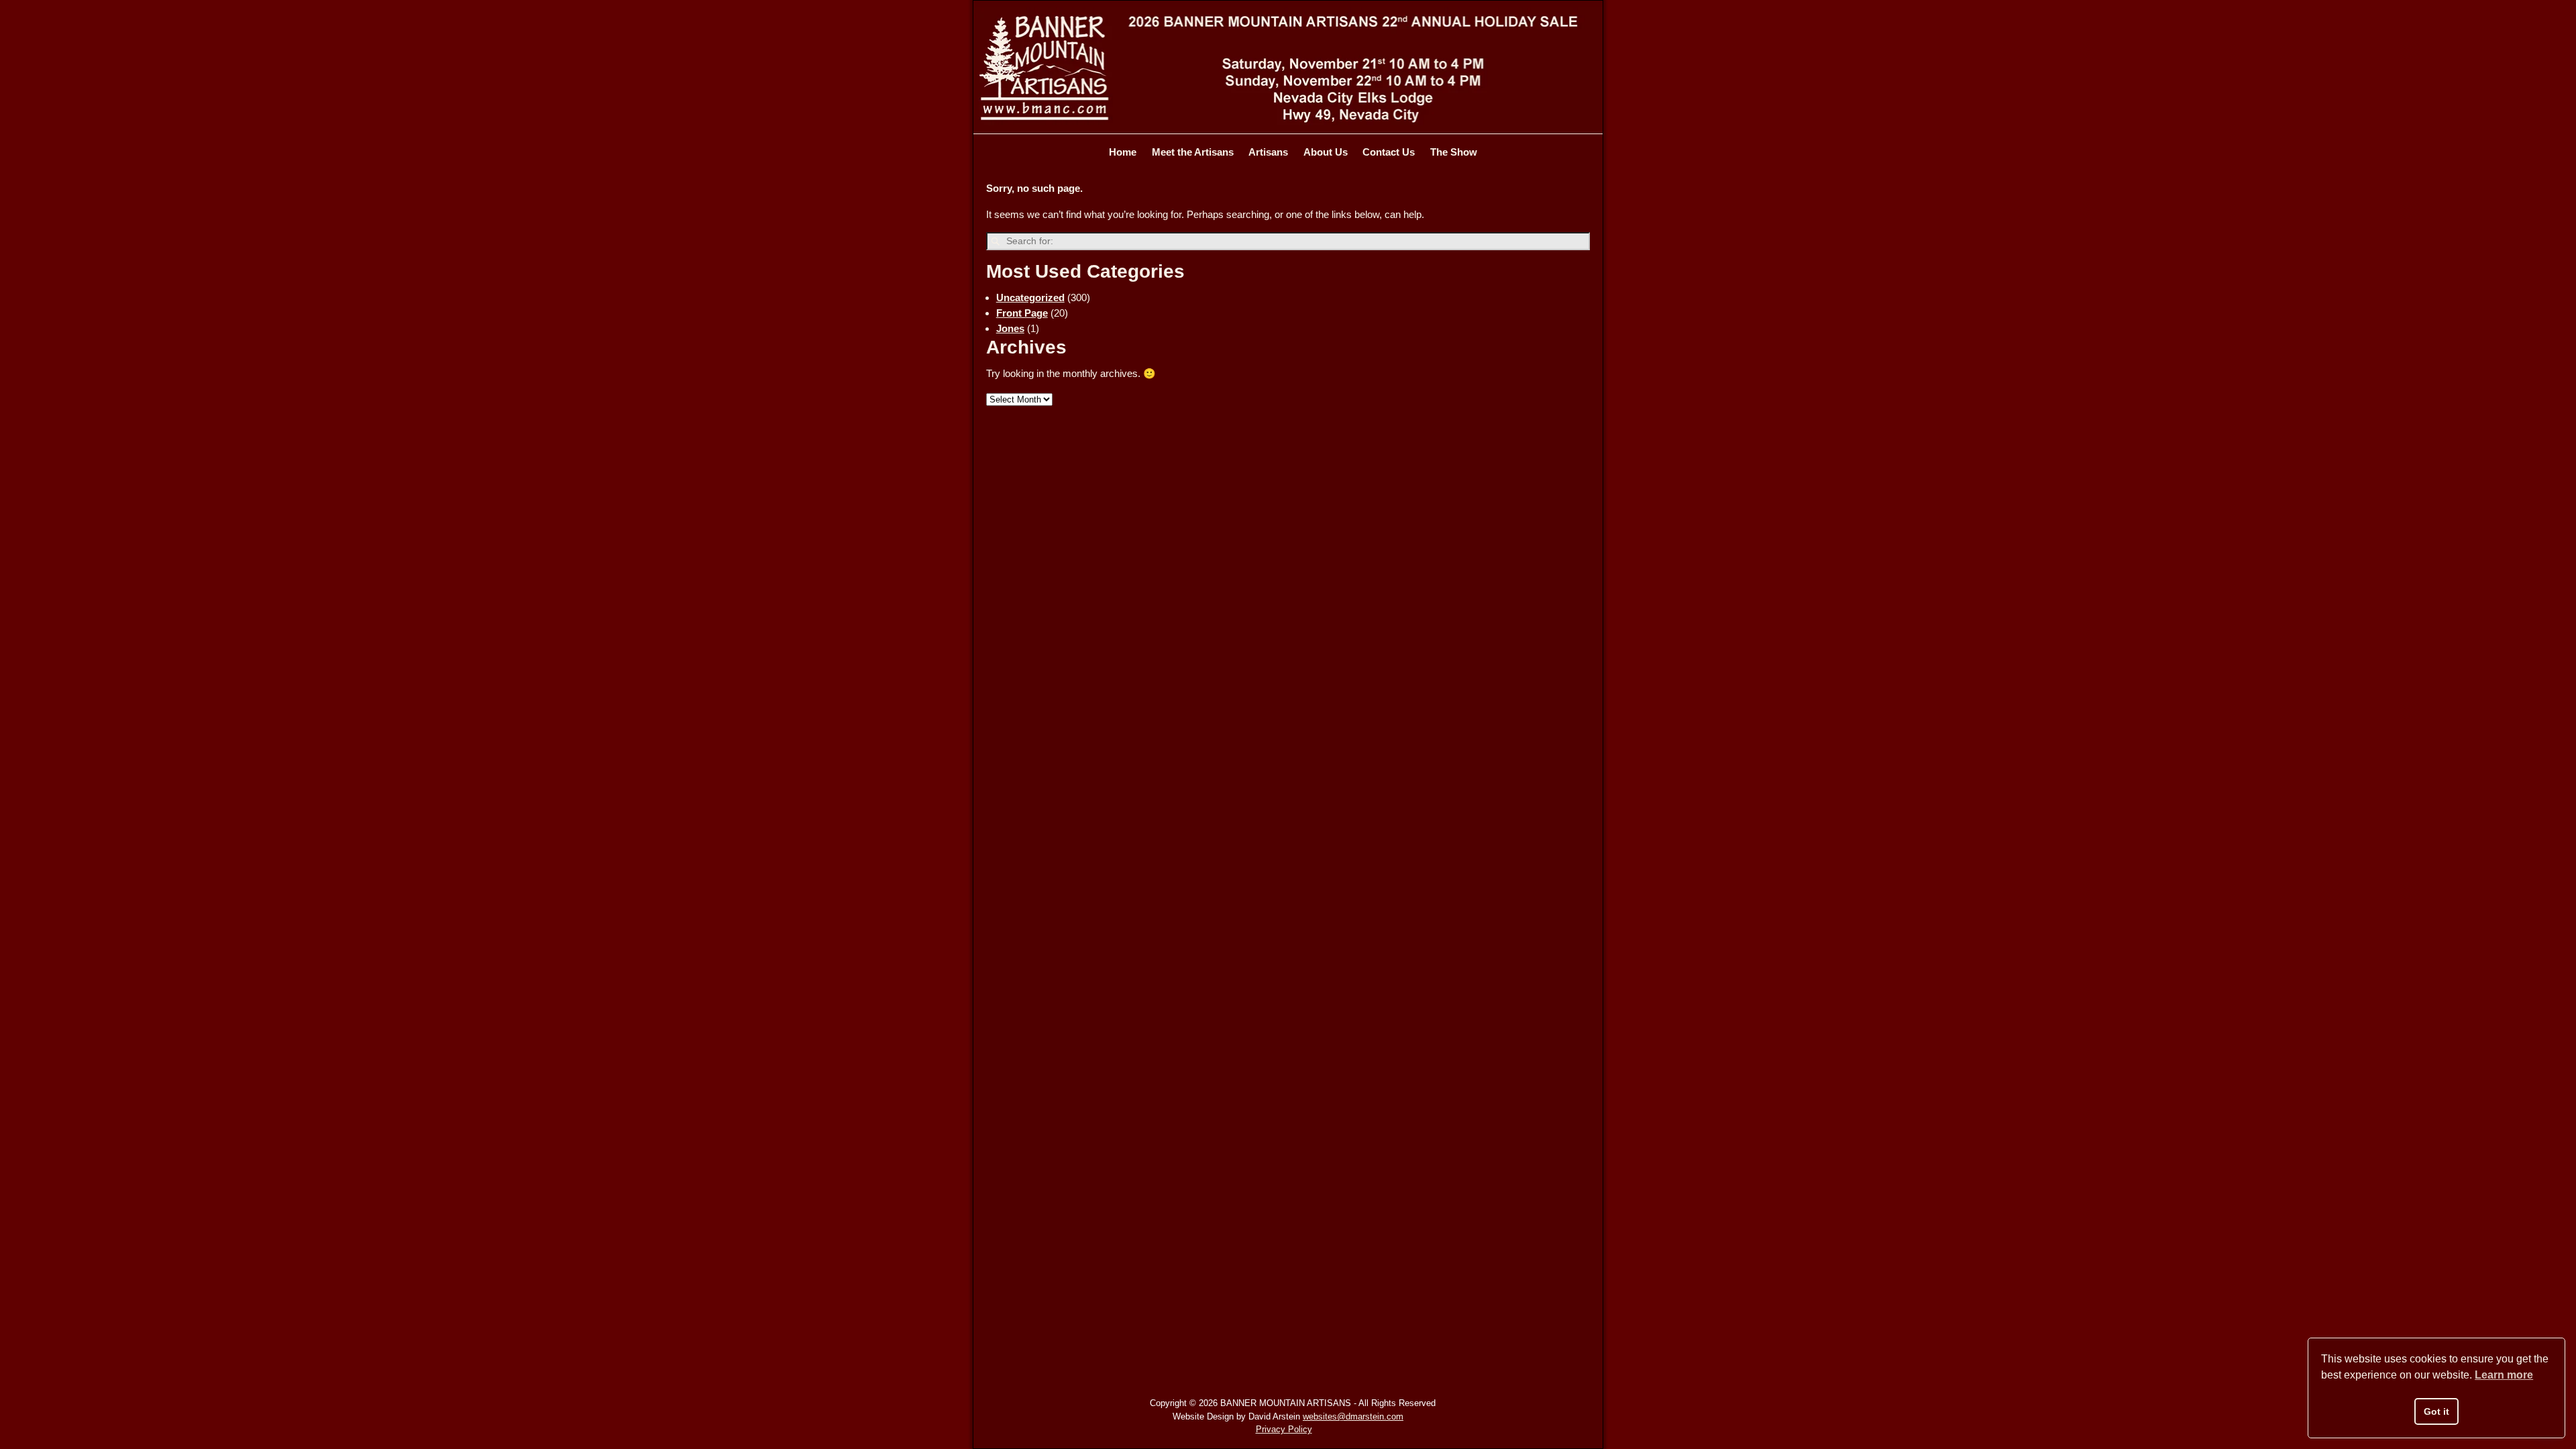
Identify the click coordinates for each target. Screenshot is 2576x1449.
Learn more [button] (2504, 1375)
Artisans (1268, 152)
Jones (1010, 328)
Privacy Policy (1284, 1429)
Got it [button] (2436, 1411)
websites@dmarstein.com (1353, 1416)
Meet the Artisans (1193, 152)
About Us (1326, 152)
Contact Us (1389, 152)
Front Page (1022, 313)
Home (1123, 152)
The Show (1454, 152)
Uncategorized (1030, 298)
